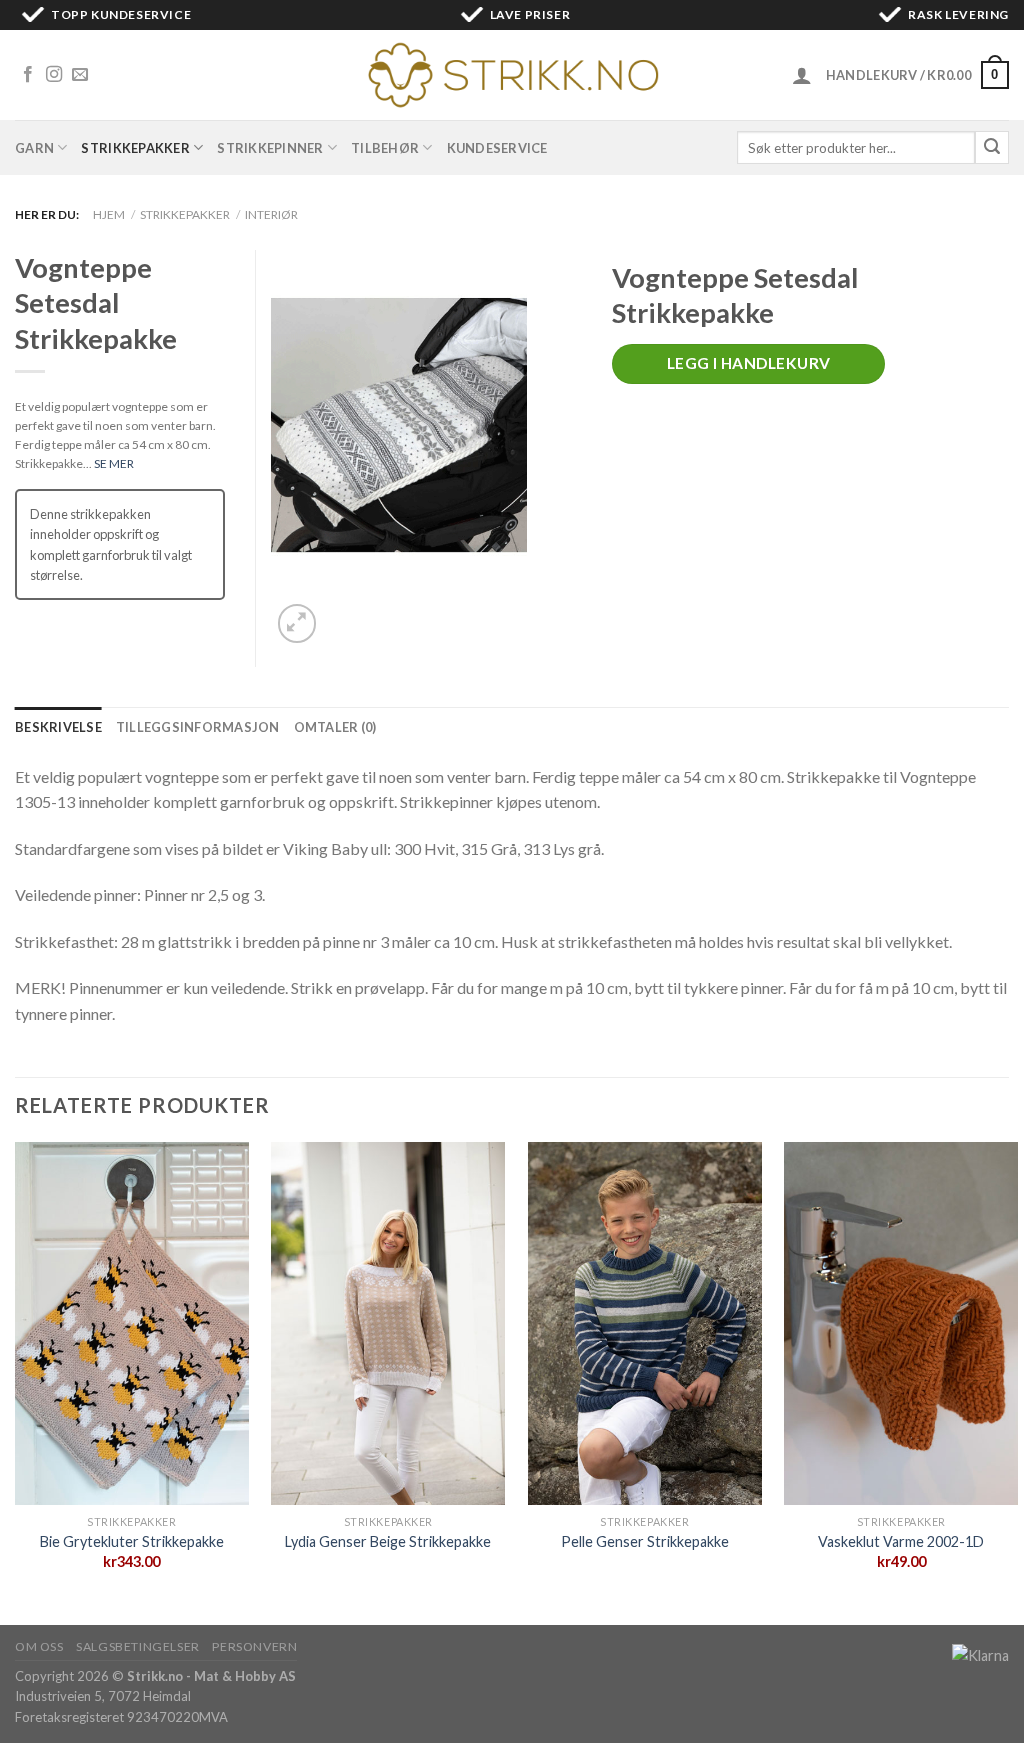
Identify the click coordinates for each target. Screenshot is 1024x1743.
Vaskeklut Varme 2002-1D (901, 1541)
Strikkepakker (135, 148)
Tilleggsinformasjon (198, 727)
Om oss (39, 1646)
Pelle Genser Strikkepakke (645, 1541)
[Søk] (992, 148)
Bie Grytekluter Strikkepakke (132, 1541)
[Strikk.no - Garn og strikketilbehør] (512, 75)
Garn (34, 148)
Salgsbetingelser (138, 1646)
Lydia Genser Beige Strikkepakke (388, 1541)
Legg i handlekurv (749, 363)
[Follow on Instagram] (54, 75)
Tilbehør (385, 148)
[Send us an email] (80, 75)
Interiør (271, 214)
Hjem (109, 214)
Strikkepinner (270, 148)
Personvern (254, 1646)
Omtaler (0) (335, 727)
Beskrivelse (58, 727)
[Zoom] (297, 623)
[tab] (58, 727)
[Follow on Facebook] (28, 75)
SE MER (114, 463)
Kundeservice (497, 148)
